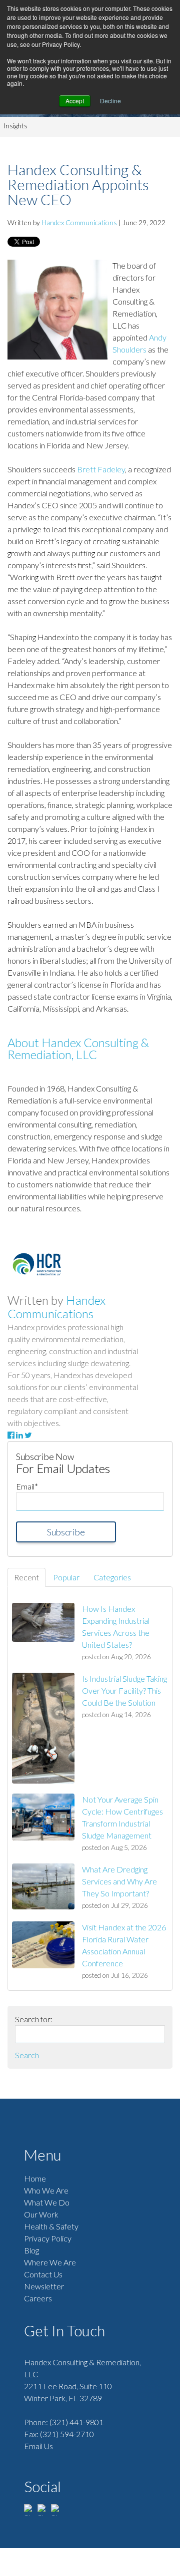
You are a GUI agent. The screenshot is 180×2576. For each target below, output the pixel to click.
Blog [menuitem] (31, 2250)
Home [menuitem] (35, 2178)
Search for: (34, 2019)
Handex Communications (79, 222)
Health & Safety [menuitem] (51, 2226)
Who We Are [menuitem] (46, 2190)
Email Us (38, 2446)
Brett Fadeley (101, 469)
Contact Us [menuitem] (43, 2274)
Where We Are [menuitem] (50, 2262)
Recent (26, 1577)
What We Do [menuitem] (47, 2202)
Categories (112, 1577)
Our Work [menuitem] (41, 2214)
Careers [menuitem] (38, 2298)
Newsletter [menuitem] (44, 2286)
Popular (66, 1577)
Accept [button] (75, 101)
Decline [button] (110, 101)
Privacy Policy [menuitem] (48, 2238)
